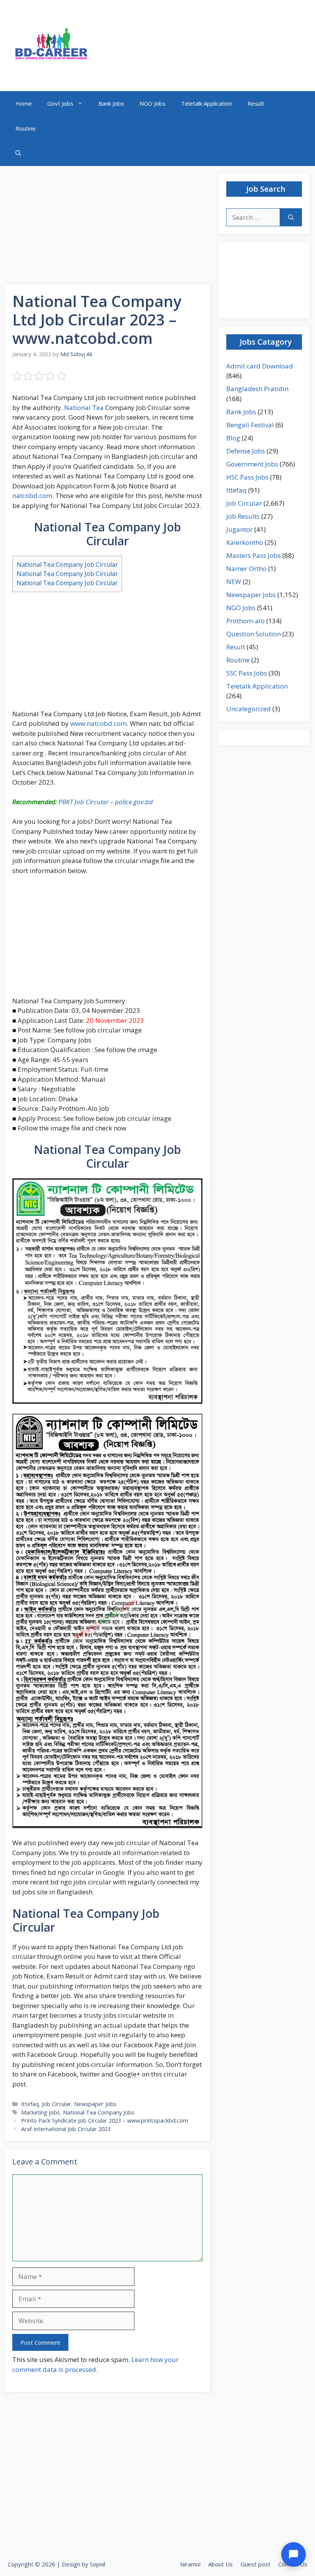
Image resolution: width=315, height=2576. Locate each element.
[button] (18, 154)
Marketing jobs (41, 2112)
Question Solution (254, 634)
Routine (26, 128)
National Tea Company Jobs (99, 2112)
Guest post (255, 2564)
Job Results (243, 516)
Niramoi (190, 2564)
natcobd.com (32, 495)
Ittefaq (30, 2104)
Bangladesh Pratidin (257, 389)
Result (256, 103)
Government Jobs (252, 464)
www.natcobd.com (99, 723)
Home (24, 103)
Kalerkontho (245, 542)
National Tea (84, 407)
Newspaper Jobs (95, 2104)
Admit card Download (260, 366)
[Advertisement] (108, 227)
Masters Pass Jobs (254, 555)
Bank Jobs (111, 103)
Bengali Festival (250, 425)
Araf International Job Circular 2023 (66, 2129)
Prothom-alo (245, 621)
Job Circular (56, 2104)
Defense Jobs (246, 451)
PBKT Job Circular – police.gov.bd (106, 802)
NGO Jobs (153, 103)
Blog (233, 438)
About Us (220, 2564)
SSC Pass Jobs (247, 673)
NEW (234, 582)
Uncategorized (249, 709)
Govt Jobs (60, 103)
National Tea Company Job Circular (67, 564)
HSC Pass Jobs (247, 477)
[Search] (291, 217)
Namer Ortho (246, 568)
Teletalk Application (206, 103)
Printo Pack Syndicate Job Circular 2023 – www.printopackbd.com (104, 2120)
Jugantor (240, 529)
